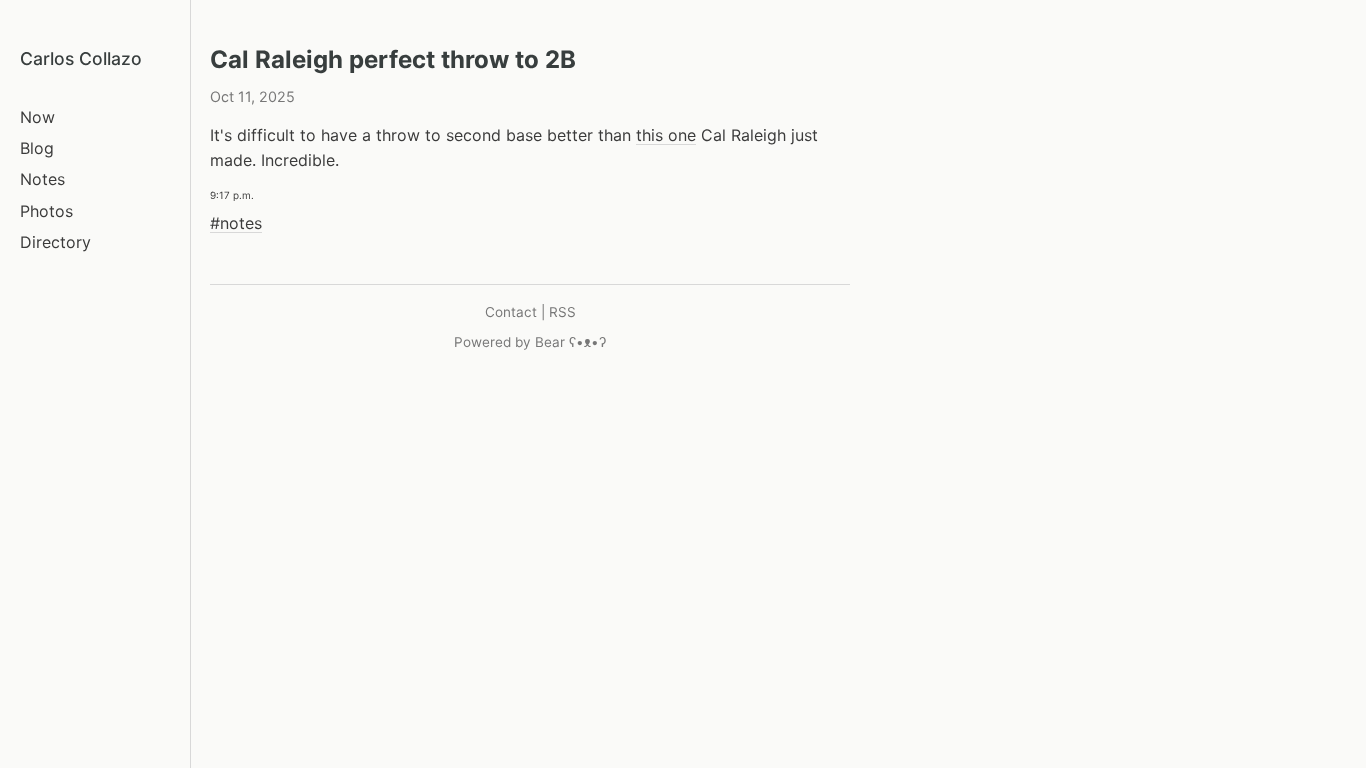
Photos (46, 211)
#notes (236, 223)
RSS (562, 312)
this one (666, 135)
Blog (37, 148)
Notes (42, 179)
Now (37, 117)
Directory (55, 242)
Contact (511, 312)
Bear (570, 342)
